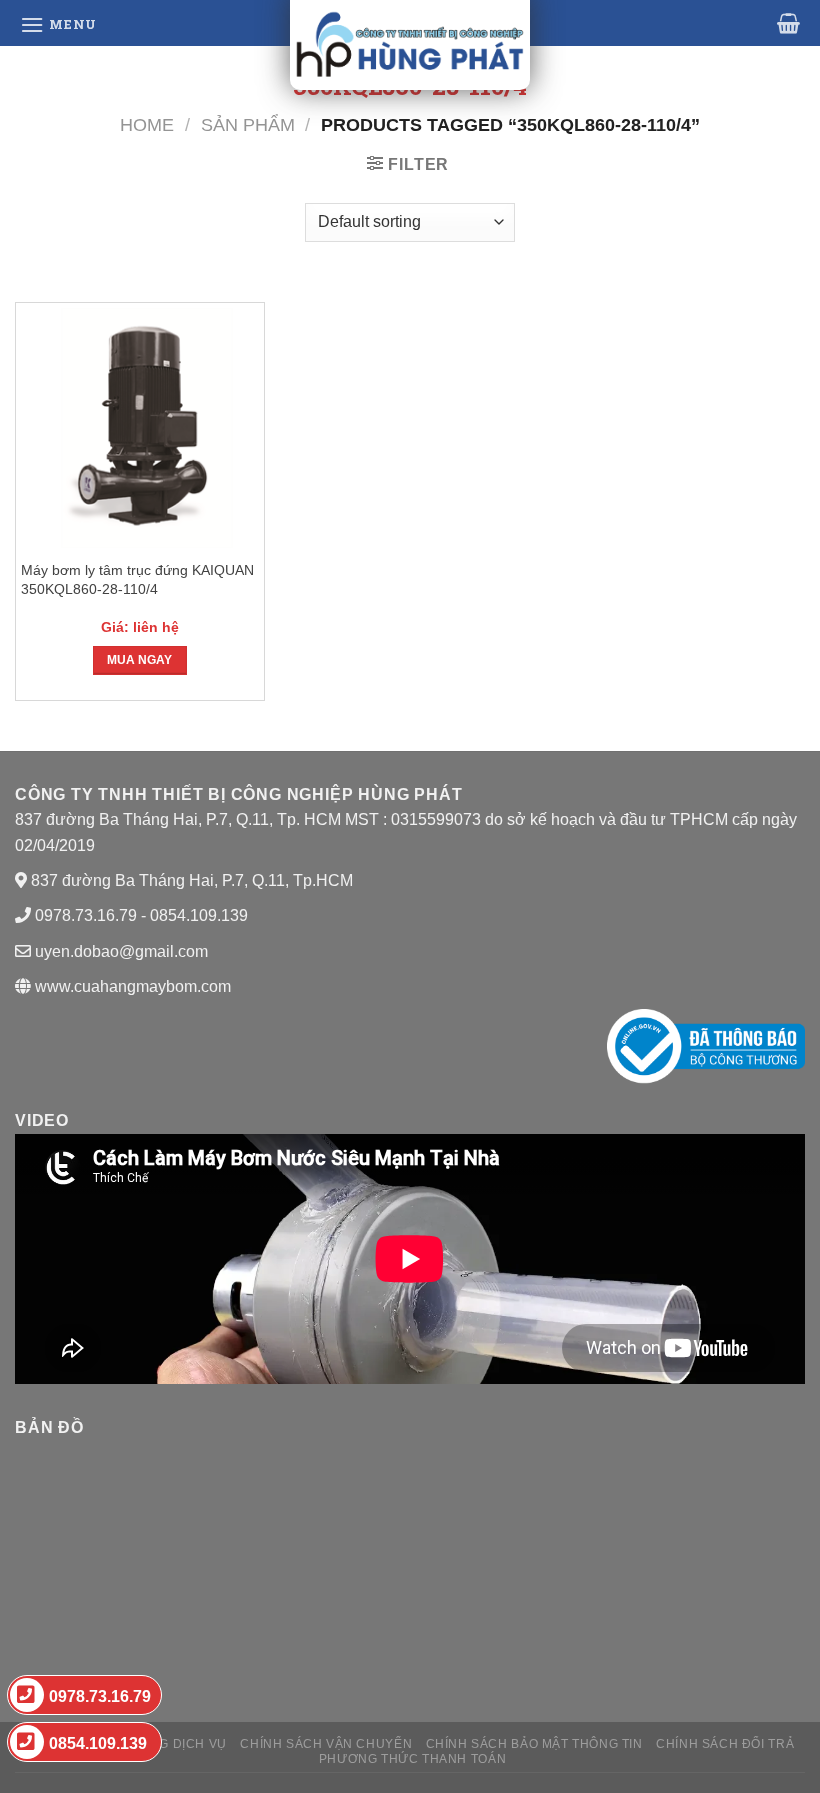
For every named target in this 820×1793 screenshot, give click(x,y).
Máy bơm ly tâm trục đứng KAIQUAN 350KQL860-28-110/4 (137, 579)
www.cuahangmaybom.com (131, 986)
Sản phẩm (248, 124)
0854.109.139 (98, 1743)
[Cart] (788, 23)
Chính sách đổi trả (725, 1744)
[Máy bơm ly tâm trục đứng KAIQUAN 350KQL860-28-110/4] (140, 428)
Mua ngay (139, 660)
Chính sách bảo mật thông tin (534, 1744)
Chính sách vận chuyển (326, 1744)
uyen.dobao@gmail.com (121, 951)
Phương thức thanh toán (412, 1759)
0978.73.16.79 (100, 1696)
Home (147, 124)
